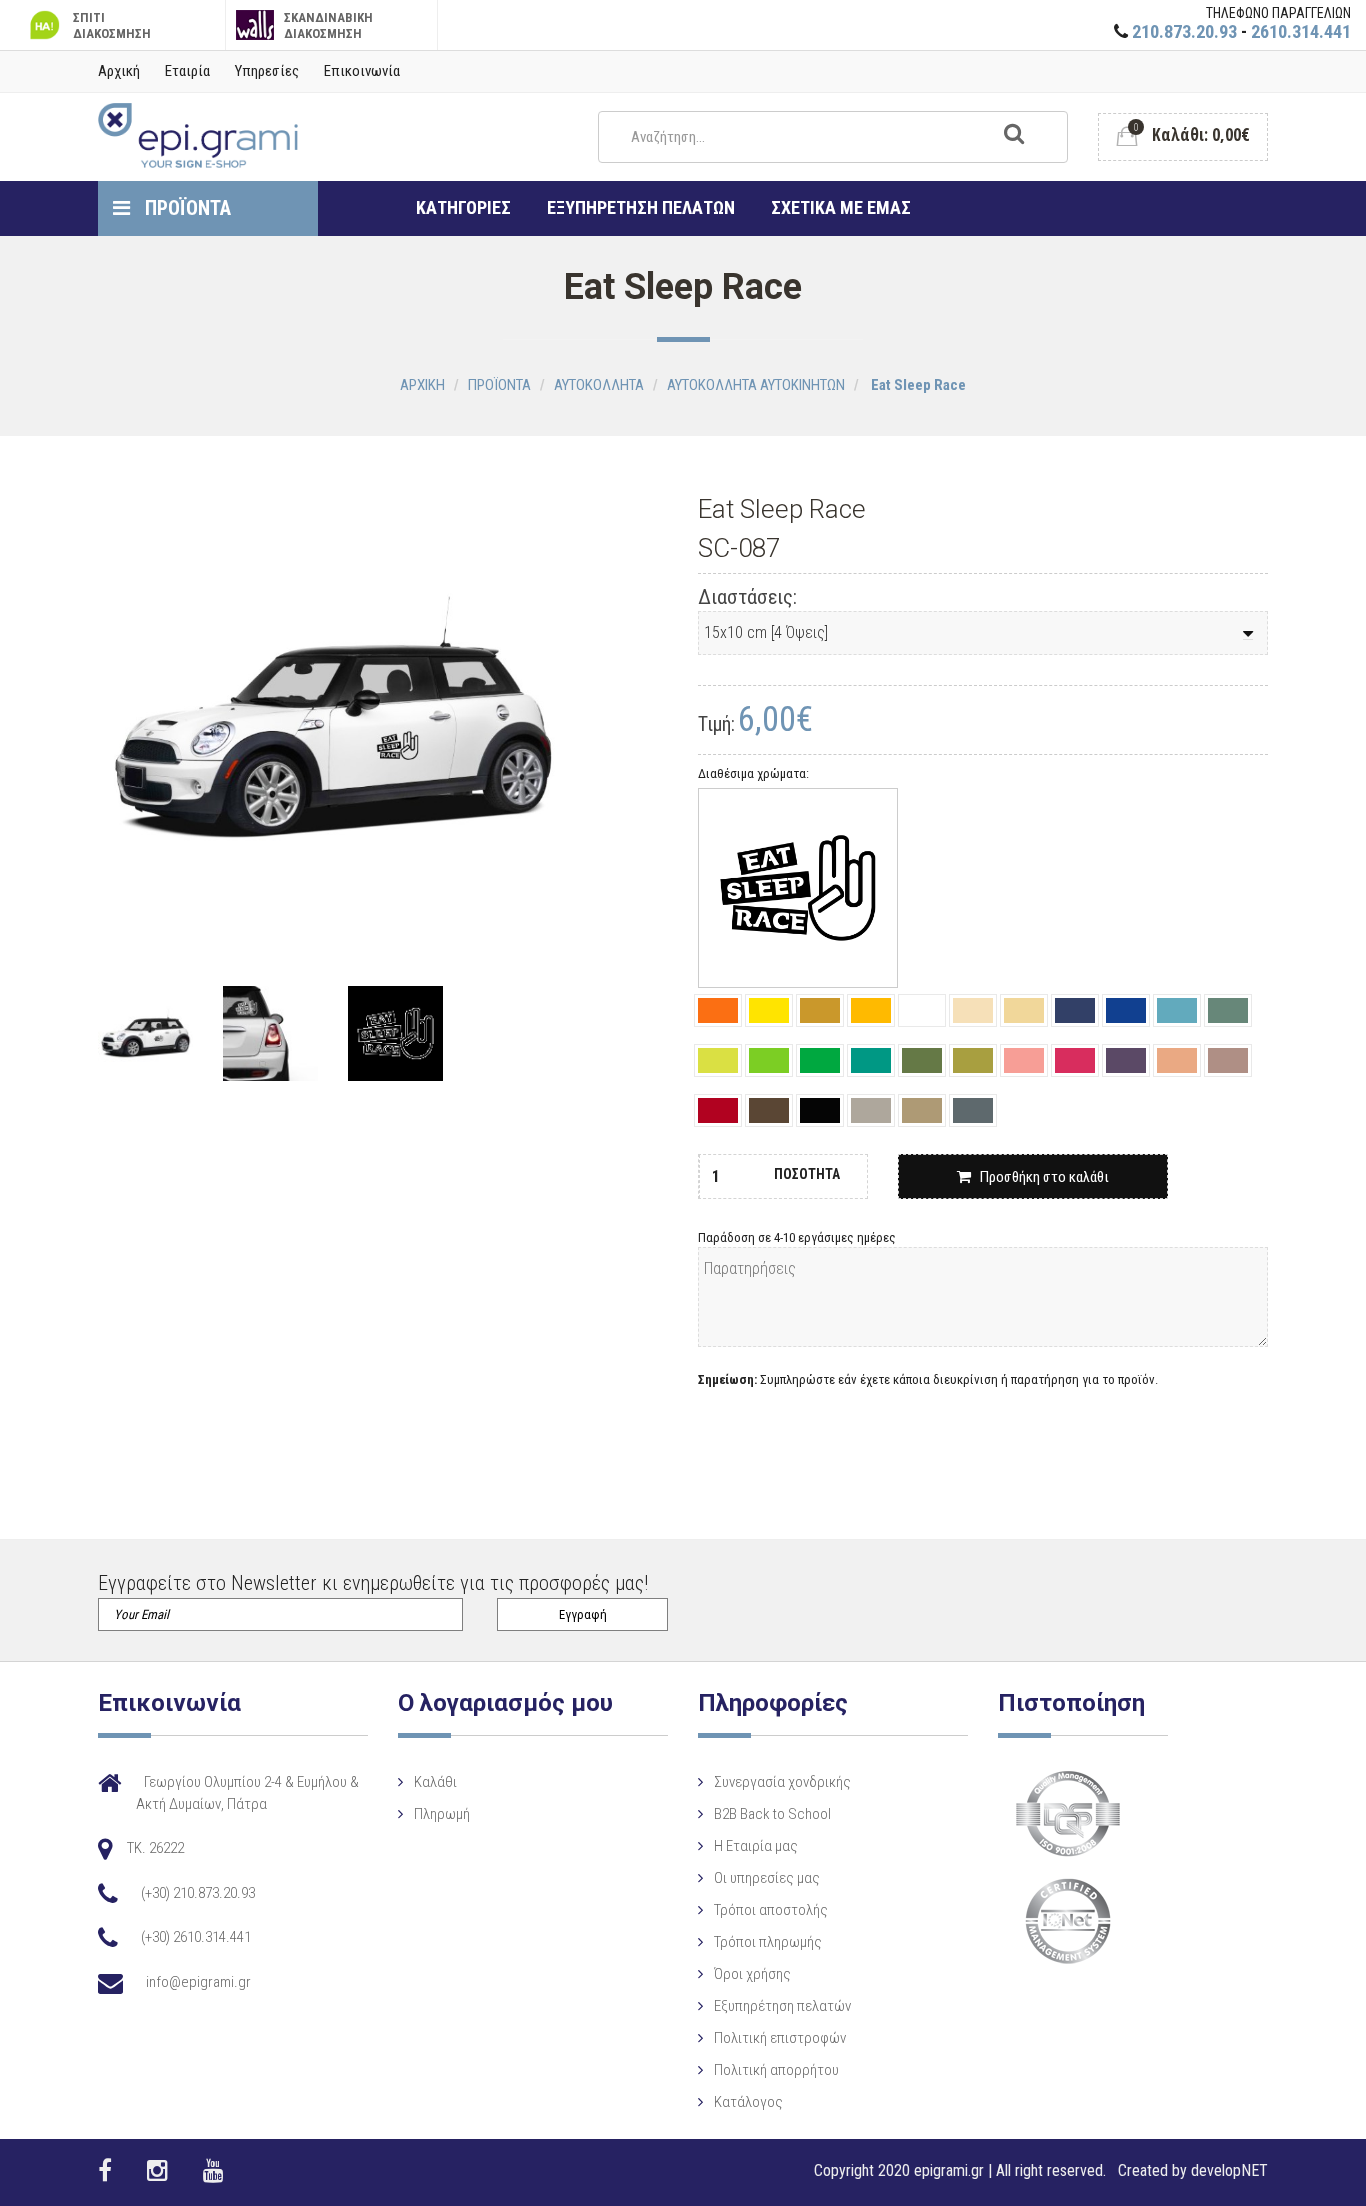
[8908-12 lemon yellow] (769, 1010)
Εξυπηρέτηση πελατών (782, 2006)
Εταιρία (187, 71)
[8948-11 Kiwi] (820, 1060)
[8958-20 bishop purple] (1126, 1060)
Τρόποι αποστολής (771, 1910)
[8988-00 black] (820, 1110)
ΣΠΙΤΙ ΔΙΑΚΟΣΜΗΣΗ (112, 25)
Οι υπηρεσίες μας (767, 1878)
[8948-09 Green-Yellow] (718, 1060)
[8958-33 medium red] (718, 1110)
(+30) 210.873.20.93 (198, 1893)
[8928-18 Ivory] (1024, 1010)
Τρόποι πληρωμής (768, 1942)
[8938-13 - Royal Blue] (1126, 1010)
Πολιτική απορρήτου (776, 2070)
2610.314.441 (1301, 31)
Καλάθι (435, 1782)
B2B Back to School (772, 1814)
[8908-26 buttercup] (871, 1010)
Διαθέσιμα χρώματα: (753, 773)
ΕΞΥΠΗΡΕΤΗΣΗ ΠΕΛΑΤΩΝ (641, 207)
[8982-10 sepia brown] (769, 1110)
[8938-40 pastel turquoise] (1228, 1010)
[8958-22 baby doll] (1177, 1060)
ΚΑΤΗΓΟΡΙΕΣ (463, 207)
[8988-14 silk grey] (922, 1110)
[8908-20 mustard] (820, 1010)
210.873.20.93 (1184, 31)
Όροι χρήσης (752, 1974)
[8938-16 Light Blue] (1177, 1010)
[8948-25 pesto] (922, 1060)
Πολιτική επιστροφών (780, 2038)
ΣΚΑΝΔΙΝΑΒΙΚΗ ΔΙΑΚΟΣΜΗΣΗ (328, 25)
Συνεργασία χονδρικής (782, 1782)
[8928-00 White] (922, 1010)
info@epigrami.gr (198, 1982)
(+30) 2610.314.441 (196, 1937)
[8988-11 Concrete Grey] (871, 1110)
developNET (1229, 2170)
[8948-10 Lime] (769, 1060)
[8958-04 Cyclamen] (1075, 1060)
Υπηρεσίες (267, 71)
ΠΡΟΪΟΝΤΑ (185, 208)
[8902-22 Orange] (718, 1010)
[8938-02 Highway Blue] (1075, 1010)
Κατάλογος (748, 2102)
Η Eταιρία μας (756, 1846)
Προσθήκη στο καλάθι (1040, 1177)
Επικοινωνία (362, 71)
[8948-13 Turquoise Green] (871, 1060)
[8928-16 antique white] (973, 1010)
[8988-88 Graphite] (973, 1110)
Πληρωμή (442, 1814)
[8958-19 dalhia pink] (1024, 1060)
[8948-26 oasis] (973, 1060)
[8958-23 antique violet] (1228, 1060)
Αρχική (119, 71)
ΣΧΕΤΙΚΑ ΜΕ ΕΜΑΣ (841, 207)
